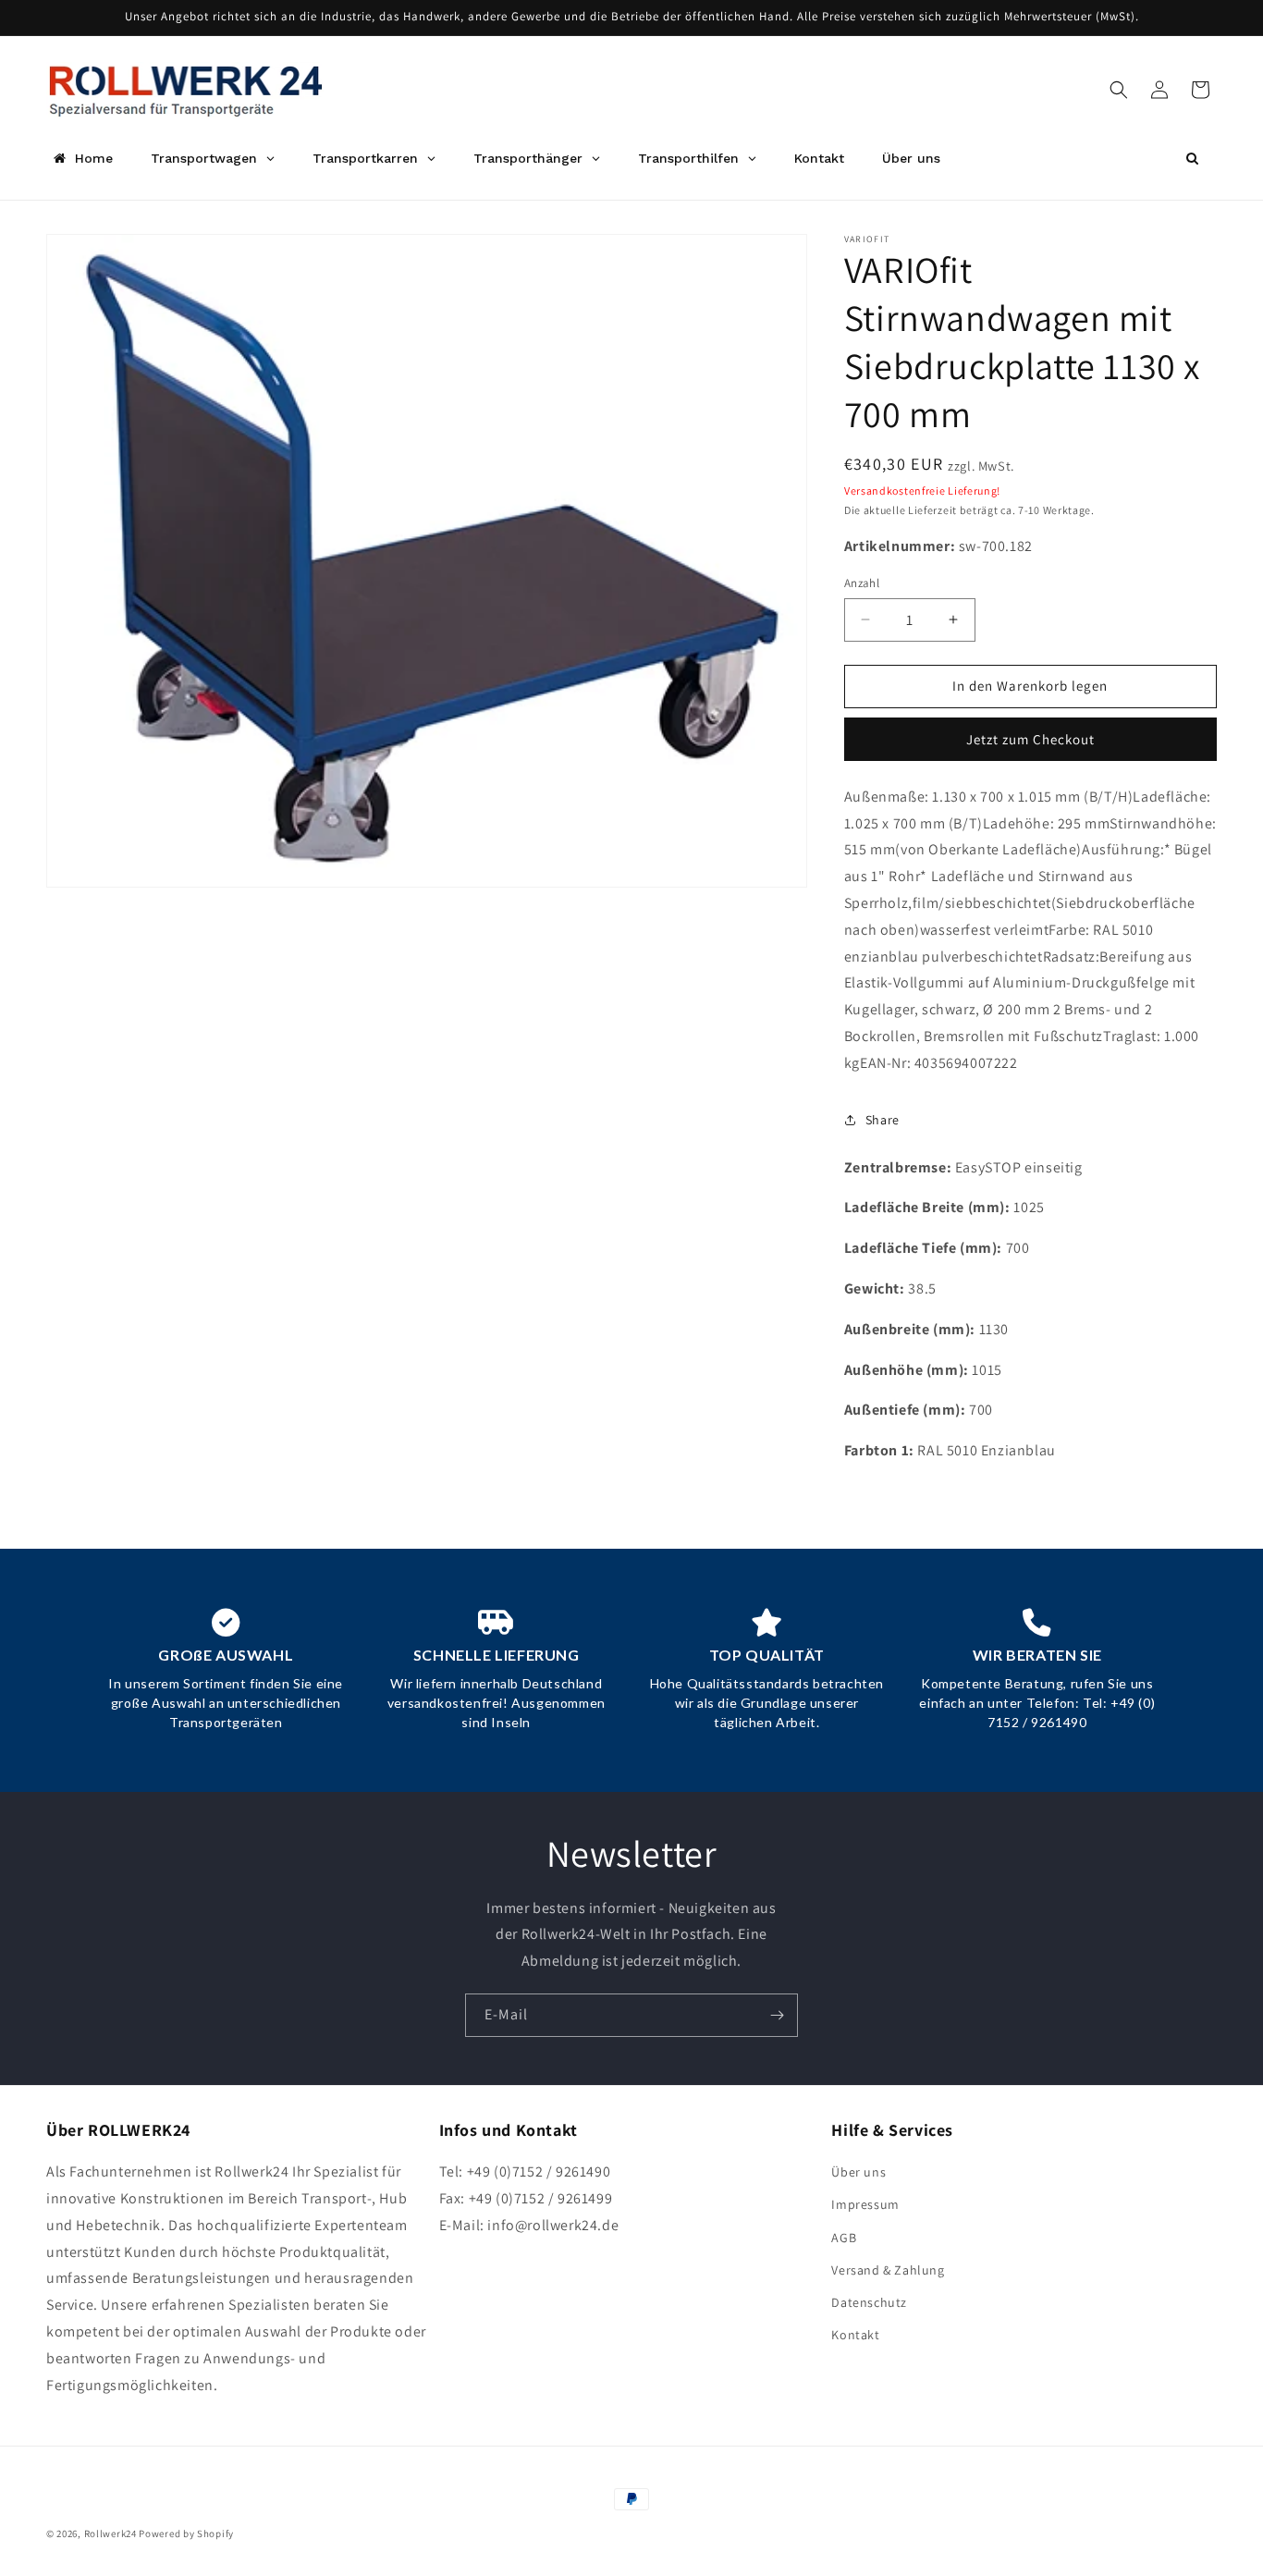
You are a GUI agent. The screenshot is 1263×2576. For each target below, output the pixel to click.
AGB (844, 2238)
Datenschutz (869, 2302)
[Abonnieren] (777, 2015)
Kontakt (855, 2335)
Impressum (865, 2205)
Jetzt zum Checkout (1030, 739)
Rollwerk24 (110, 2533)
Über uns (858, 2172)
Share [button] (883, 1120)
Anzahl (862, 583)
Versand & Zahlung (888, 2270)
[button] (1119, 90)
